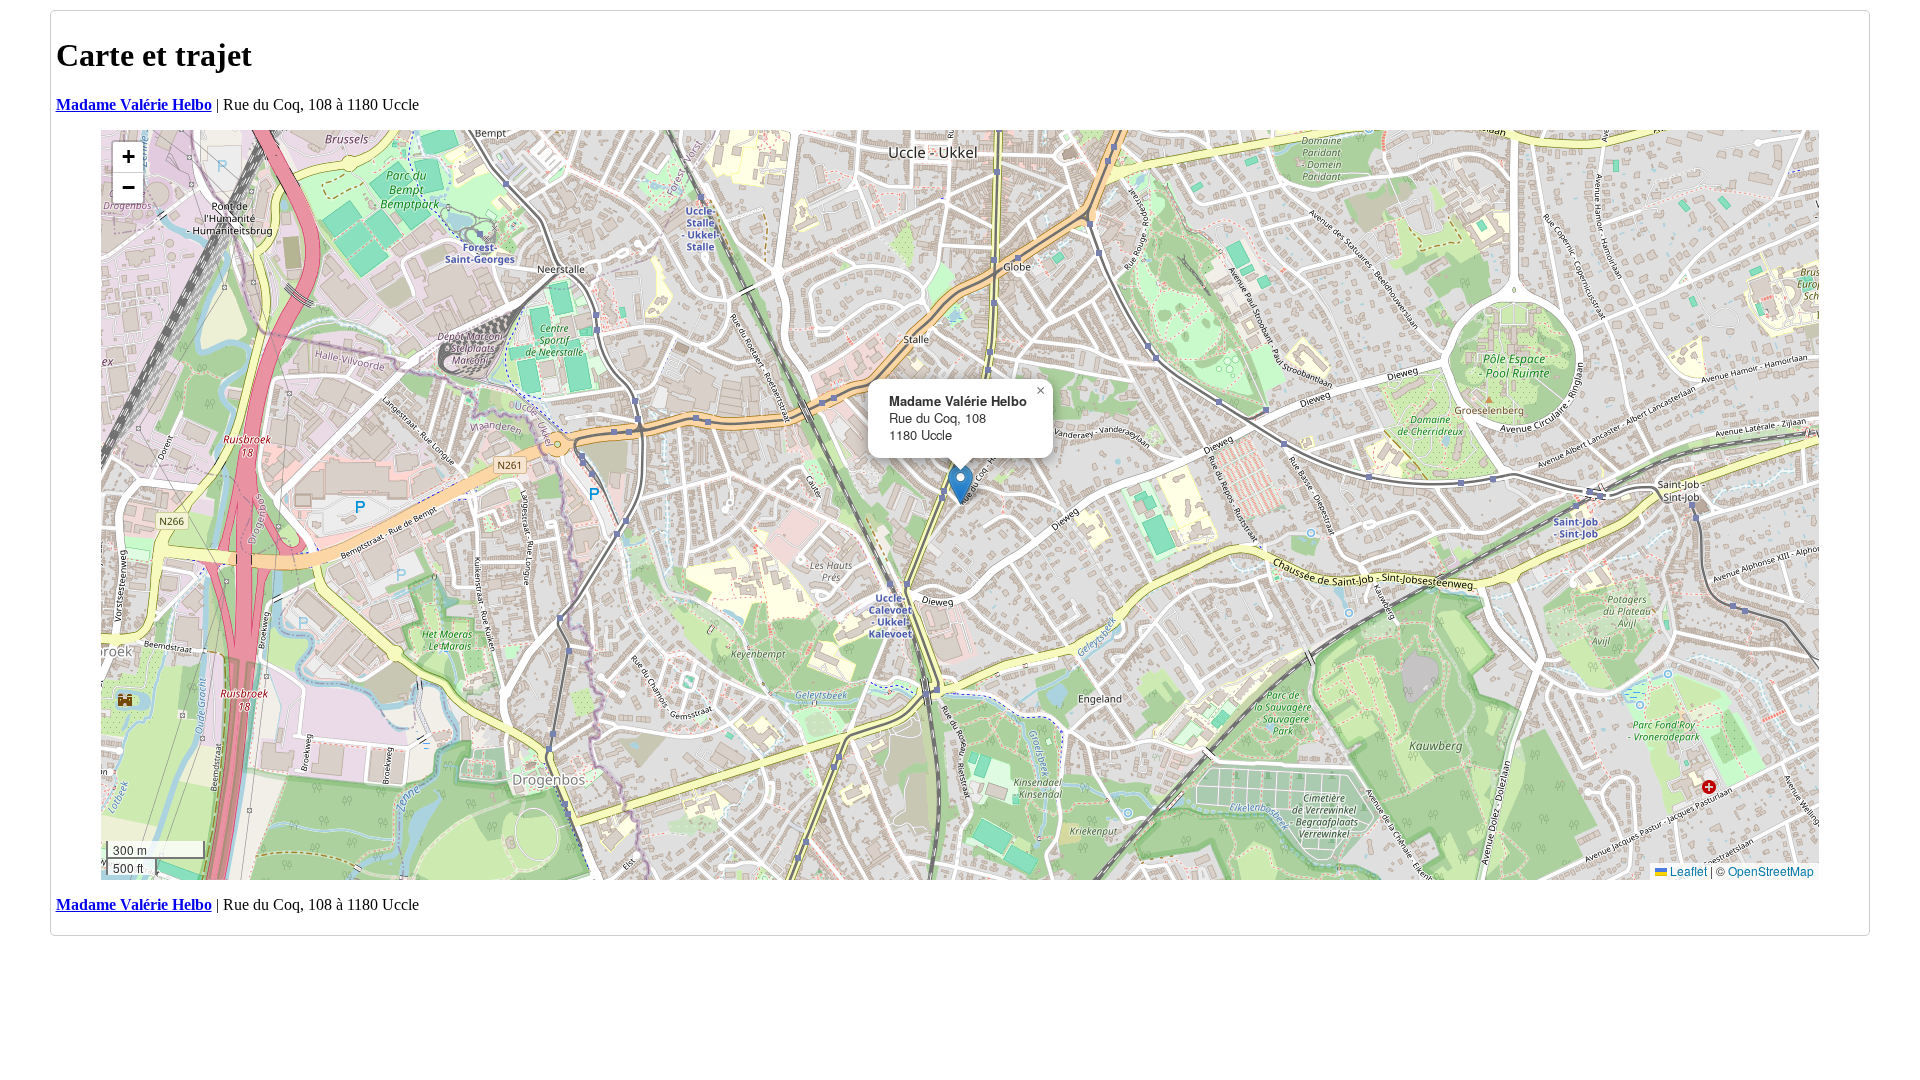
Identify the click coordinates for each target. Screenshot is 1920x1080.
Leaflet (1687, 870)
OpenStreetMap (1771, 870)
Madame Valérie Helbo (134, 104)
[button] (960, 484)
